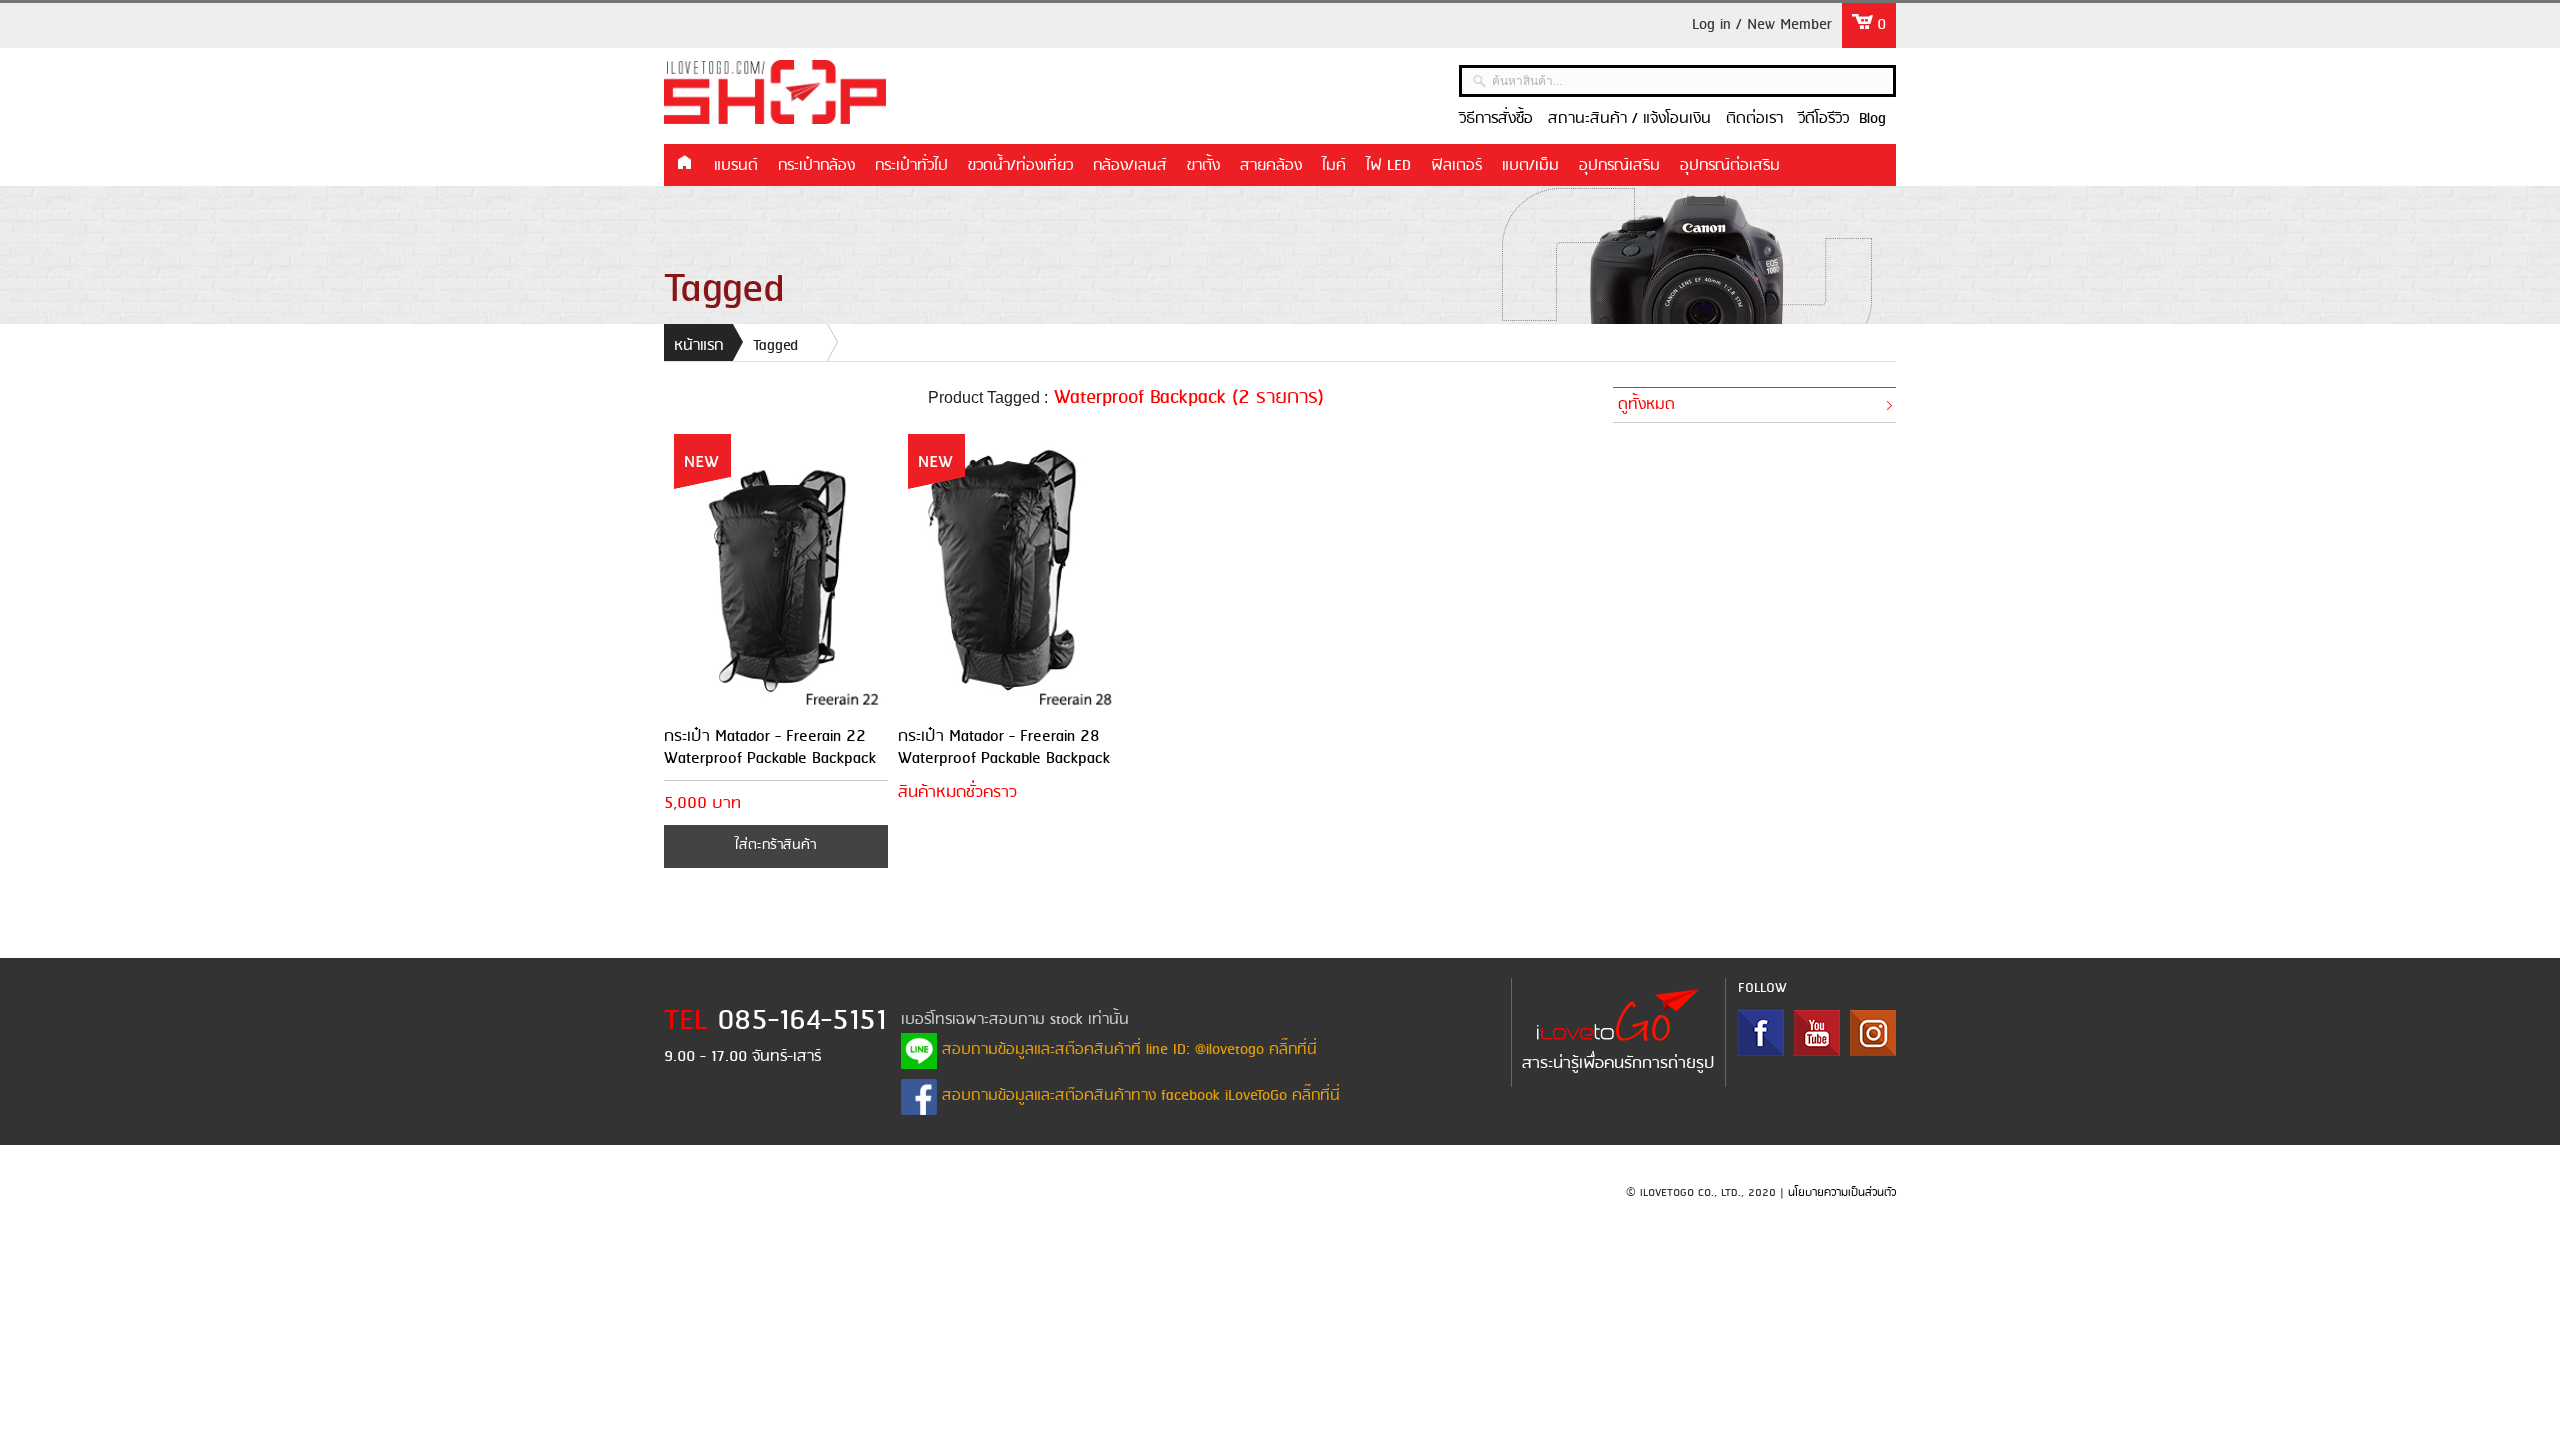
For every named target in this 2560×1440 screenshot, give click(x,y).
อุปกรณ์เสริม (1619, 166)
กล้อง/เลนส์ (1130, 166)
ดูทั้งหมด (1646, 405)
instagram (1873, 1033)
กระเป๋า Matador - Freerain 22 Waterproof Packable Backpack (770, 747)
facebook (1761, 1033)
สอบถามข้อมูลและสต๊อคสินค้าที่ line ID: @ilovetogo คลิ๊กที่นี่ (1127, 1050)
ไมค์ (1334, 166)
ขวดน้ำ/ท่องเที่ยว (1020, 166)
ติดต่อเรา (1754, 119)
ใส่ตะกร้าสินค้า (775, 845)
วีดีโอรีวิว (1823, 119)
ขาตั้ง (1203, 166)
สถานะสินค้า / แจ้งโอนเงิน (1629, 119)
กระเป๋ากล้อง (816, 166)
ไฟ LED (1388, 166)
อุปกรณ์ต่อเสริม (1730, 166)
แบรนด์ (736, 166)
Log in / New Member (1762, 25)
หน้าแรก (684, 164)
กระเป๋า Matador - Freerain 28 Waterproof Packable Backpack (1004, 747)
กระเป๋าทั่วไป (911, 166)
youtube (1817, 1033)
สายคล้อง (1271, 166)
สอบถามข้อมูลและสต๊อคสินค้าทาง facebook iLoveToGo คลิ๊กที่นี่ (1138, 1096)
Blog (1872, 119)
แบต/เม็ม (1530, 166)
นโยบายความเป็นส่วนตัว (1842, 1193)
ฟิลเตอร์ (1456, 166)
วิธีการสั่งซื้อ (1496, 119)
